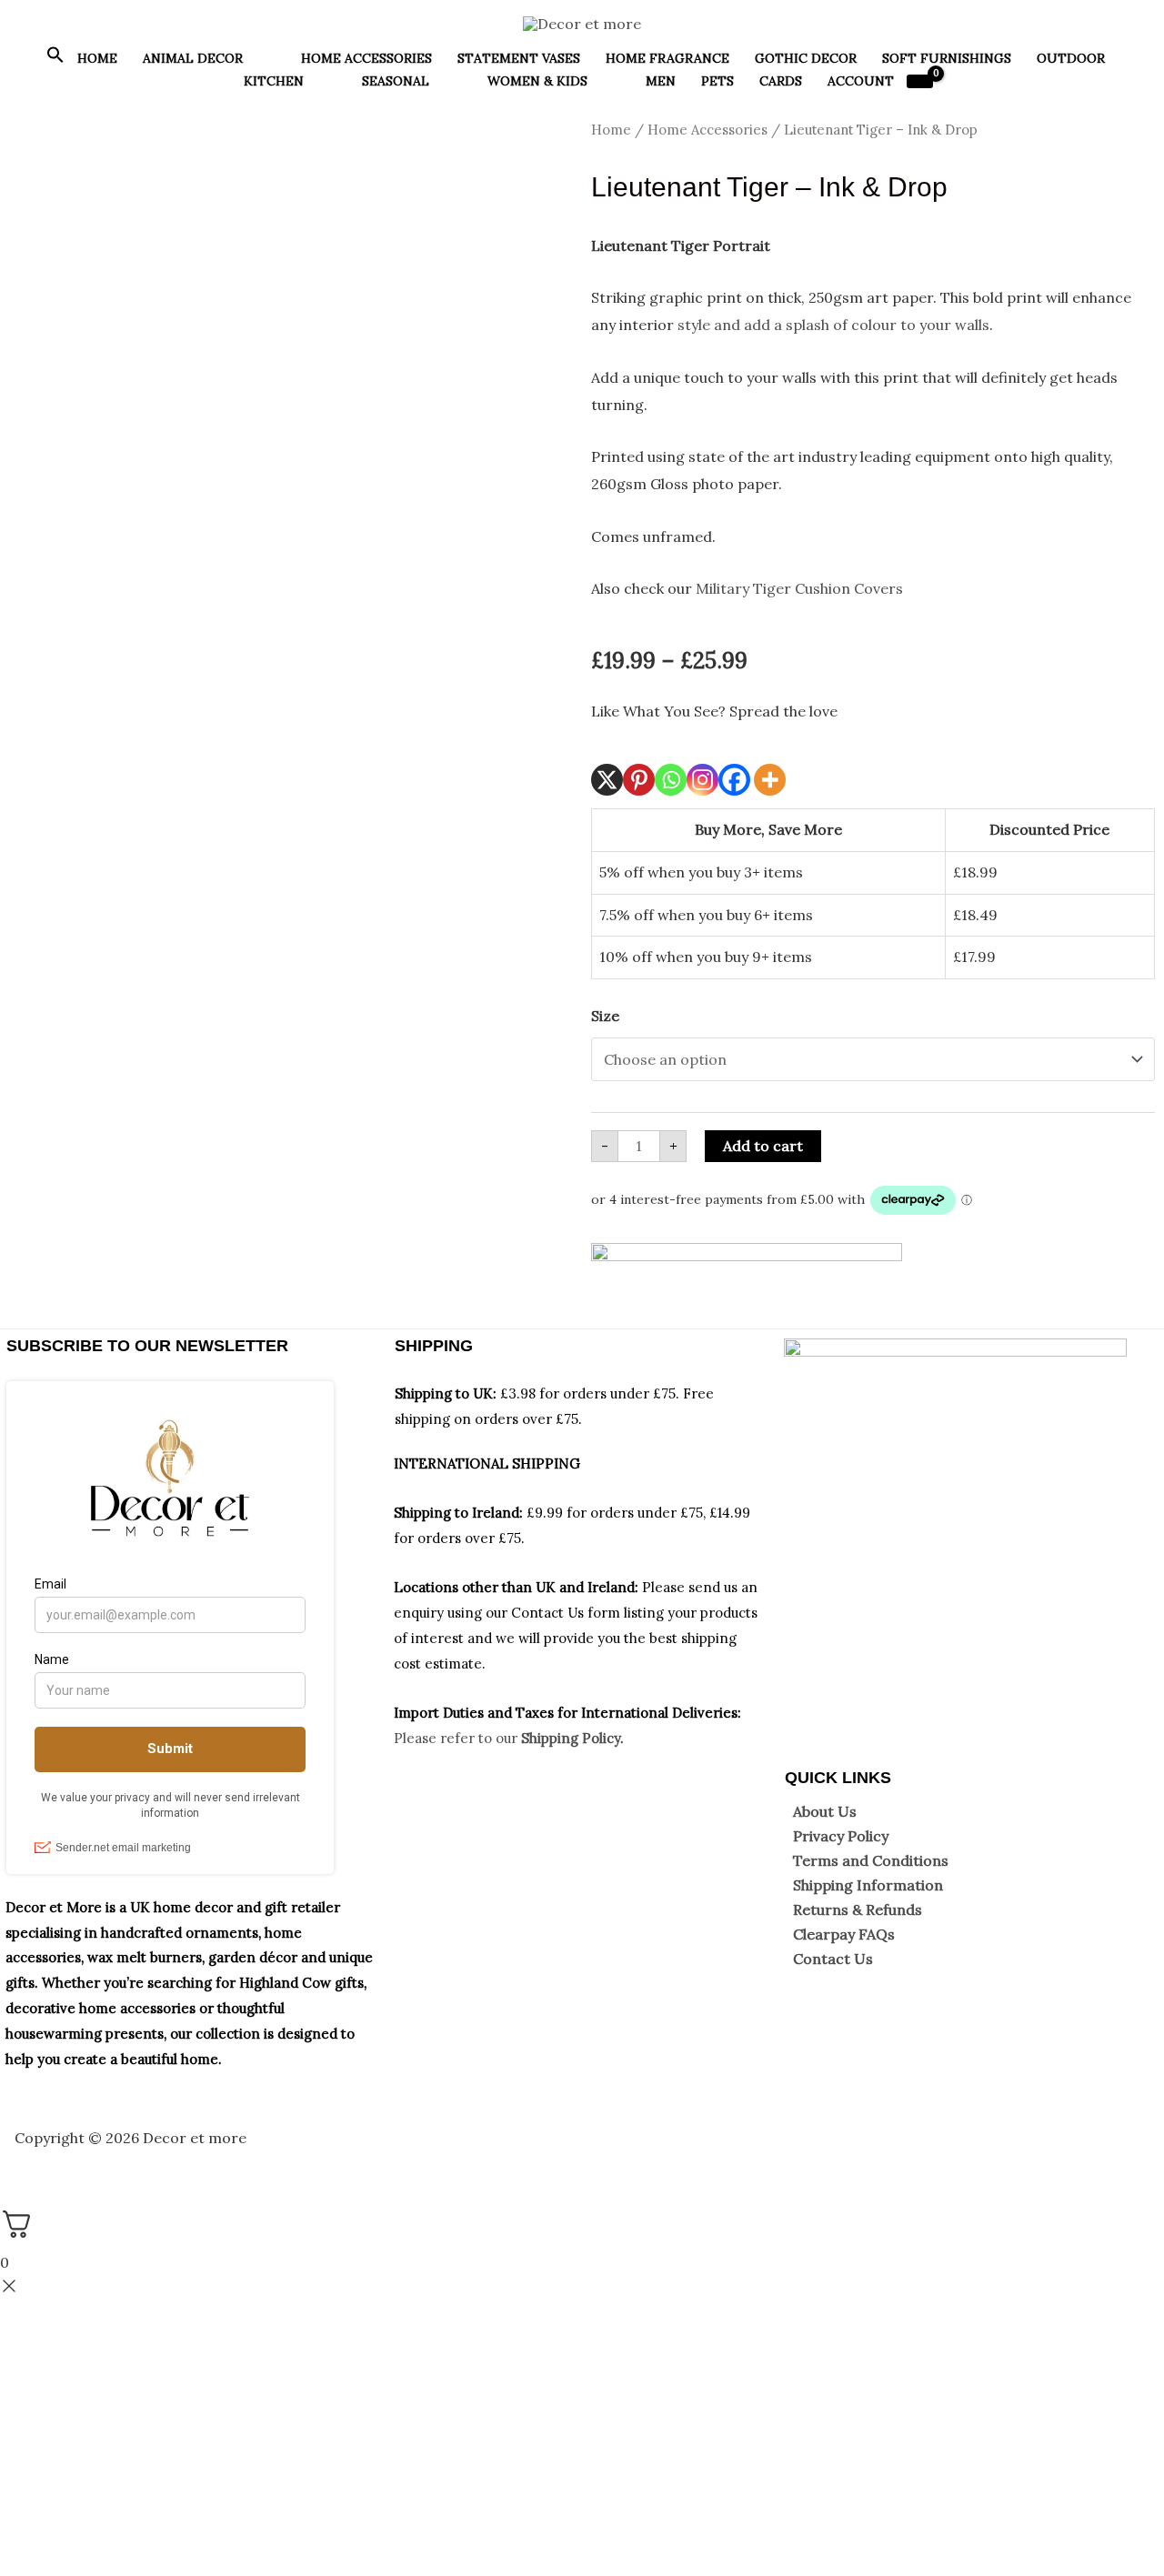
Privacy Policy (841, 1836)
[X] (607, 780)
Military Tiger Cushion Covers (799, 588)
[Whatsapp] (671, 780)
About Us (825, 1811)
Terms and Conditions (871, 1860)
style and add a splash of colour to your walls (833, 325)
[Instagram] (702, 780)
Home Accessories (707, 130)
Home (611, 130)
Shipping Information (868, 1885)
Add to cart (763, 1146)
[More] (770, 780)
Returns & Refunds (858, 1909)
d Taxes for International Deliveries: (622, 1713)
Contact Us (833, 1959)
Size (605, 1016)
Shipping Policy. (572, 1738)
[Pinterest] (639, 780)
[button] (55, 59)
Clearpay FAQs (844, 1934)
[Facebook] (734, 780)
